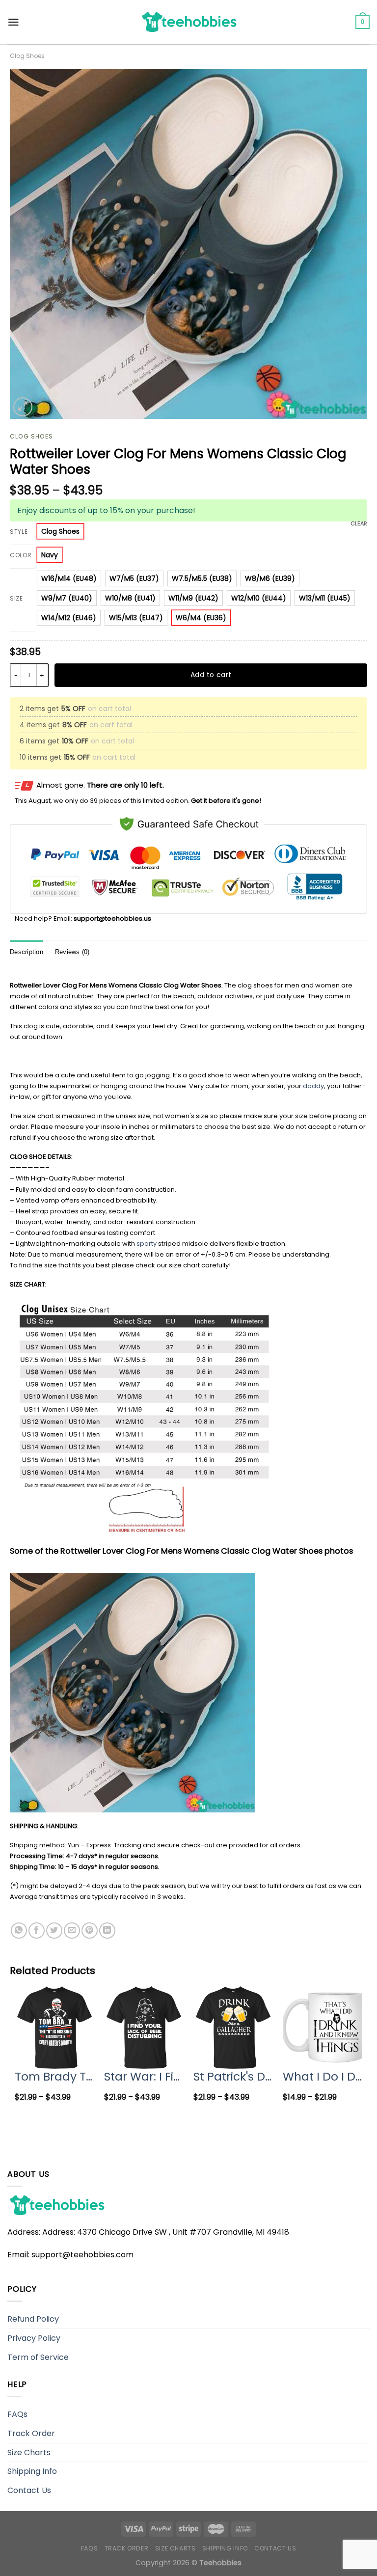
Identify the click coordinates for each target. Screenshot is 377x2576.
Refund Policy (33, 2319)
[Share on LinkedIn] (107, 1931)
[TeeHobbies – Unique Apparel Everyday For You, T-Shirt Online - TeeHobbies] (188, 22)
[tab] (27, 952)
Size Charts (29, 2453)
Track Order (31, 2433)
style (19, 532)
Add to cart (211, 675)
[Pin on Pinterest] (90, 1931)
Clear (359, 523)
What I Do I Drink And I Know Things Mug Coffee (323, 2076)
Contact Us (29, 2490)
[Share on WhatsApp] (19, 1931)
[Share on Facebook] (37, 1931)
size (16, 599)
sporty (147, 1244)
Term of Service (38, 2357)
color (21, 556)
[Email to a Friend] (72, 1931)
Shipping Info (32, 2471)
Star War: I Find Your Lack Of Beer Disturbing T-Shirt (144, 2076)
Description (27, 952)
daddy (313, 1086)
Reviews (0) (72, 952)
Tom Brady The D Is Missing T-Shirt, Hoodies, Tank (54, 2076)
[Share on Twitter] (54, 1931)
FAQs (17, 2414)
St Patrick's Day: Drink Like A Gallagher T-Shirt (233, 2076)
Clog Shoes (27, 56)
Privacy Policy (34, 2338)
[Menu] (13, 22)
